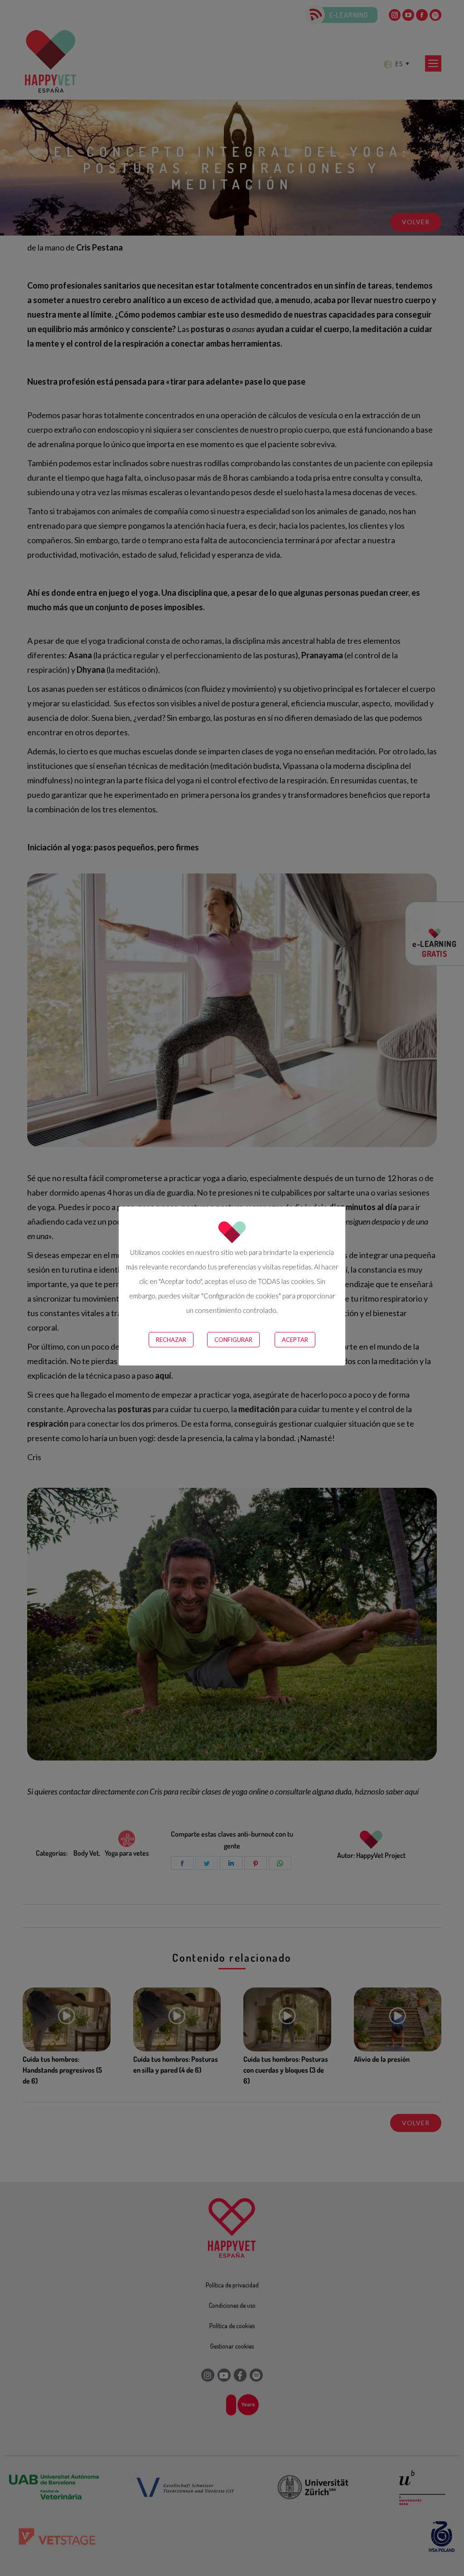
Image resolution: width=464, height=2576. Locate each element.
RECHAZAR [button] (171, 1340)
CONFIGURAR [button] (233, 1340)
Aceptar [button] (295, 1340)
